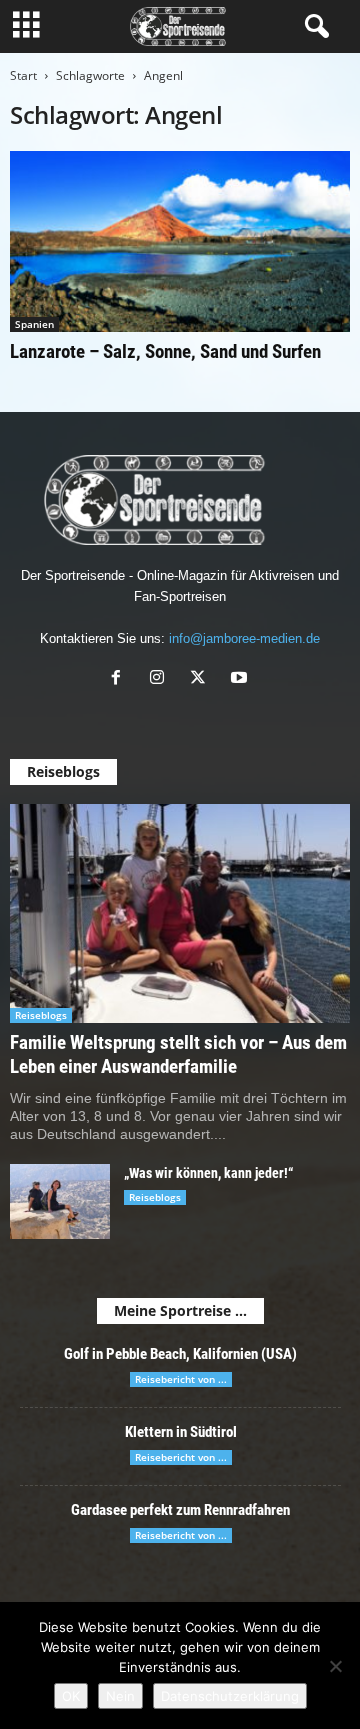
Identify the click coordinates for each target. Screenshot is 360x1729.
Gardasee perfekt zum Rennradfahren (180, 1510)
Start (23, 75)
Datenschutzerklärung (230, 1696)
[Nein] (335, 1666)
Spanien (34, 324)
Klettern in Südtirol (181, 1432)
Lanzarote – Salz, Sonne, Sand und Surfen (165, 351)
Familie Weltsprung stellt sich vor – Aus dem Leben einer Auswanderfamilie (178, 1054)
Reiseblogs (41, 1015)
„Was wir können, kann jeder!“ (208, 1173)
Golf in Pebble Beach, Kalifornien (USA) (180, 1354)
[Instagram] (161, 679)
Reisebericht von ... (181, 1379)
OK (71, 1696)
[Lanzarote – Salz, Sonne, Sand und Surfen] (180, 241)
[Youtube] (241, 679)
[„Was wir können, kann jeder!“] (60, 1201)
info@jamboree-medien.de (244, 638)
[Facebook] (120, 679)
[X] (202, 679)
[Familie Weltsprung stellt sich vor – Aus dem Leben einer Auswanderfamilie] (180, 913)
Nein (120, 1696)
